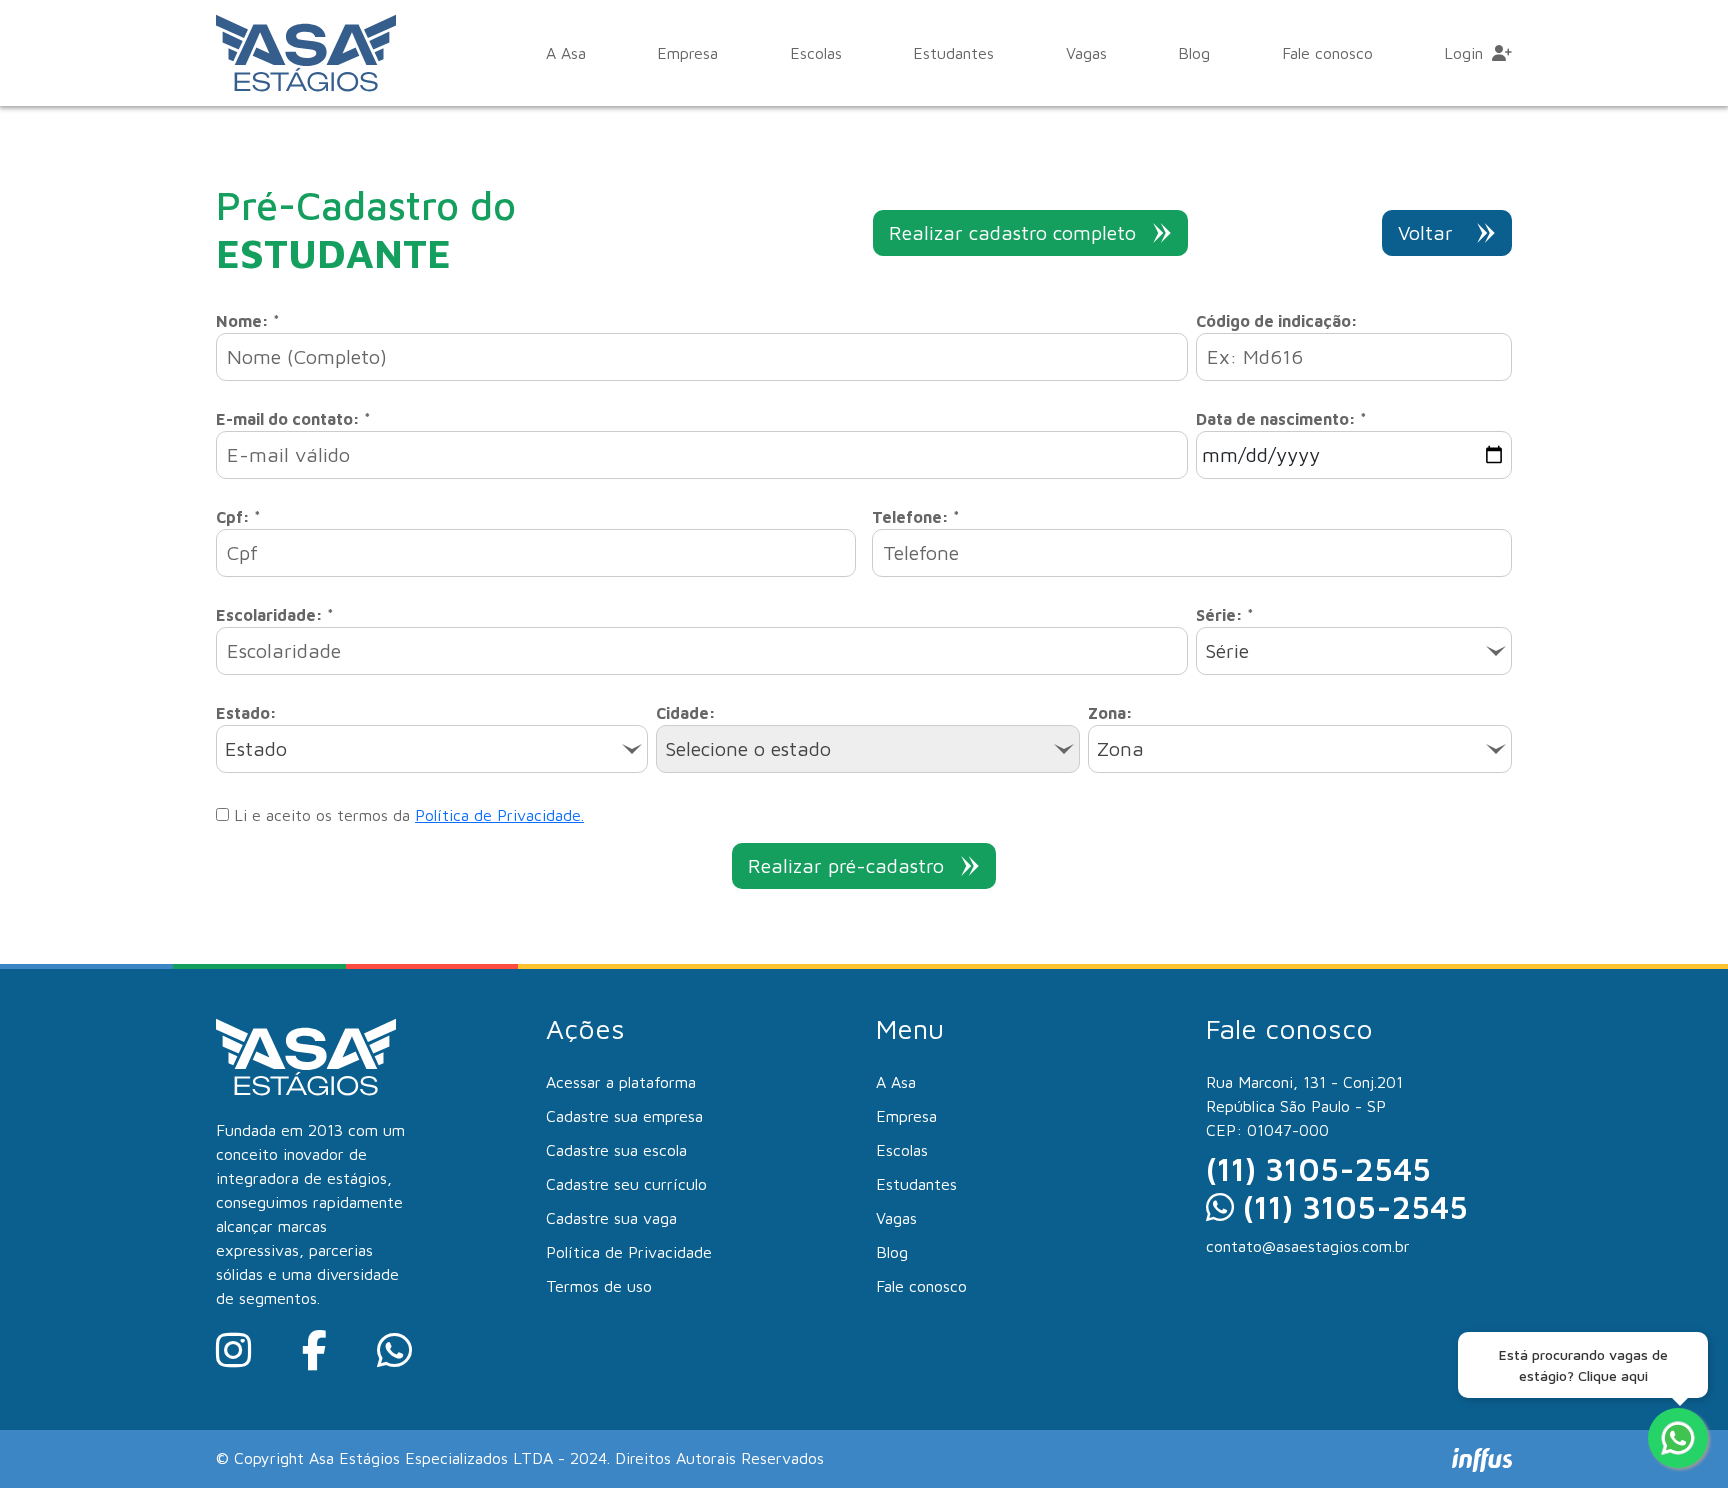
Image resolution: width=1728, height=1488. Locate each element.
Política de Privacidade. (499, 815)
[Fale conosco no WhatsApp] (1678, 1438)
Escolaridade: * (275, 615)
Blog (1194, 53)
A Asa (566, 53)
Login (1466, 53)
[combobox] (1354, 651)
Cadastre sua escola (616, 1150)
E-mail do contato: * (293, 419)
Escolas (816, 53)
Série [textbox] (1227, 650)
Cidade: (686, 713)
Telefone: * (916, 517)
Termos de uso (599, 1286)
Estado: (246, 713)
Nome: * (248, 321)
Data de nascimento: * (1281, 419)
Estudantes (953, 53)
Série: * (1225, 615)
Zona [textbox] (1120, 748)
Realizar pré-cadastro (846, 865)
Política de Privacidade (629, 1252)
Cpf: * (238, 517)
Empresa (687, 53)
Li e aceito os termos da (406, 815)
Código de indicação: (1277, 321)
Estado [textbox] (256, 748)
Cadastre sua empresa (624, 1116)
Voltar (1425, 232)
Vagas (1086, 53)
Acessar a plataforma (621, 1082)
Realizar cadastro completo (1012, 232)
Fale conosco (1327, 53)
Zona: (1110, 713)
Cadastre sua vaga (611, 1218)
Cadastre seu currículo (626, 1184)
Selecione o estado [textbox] (748, 748)
